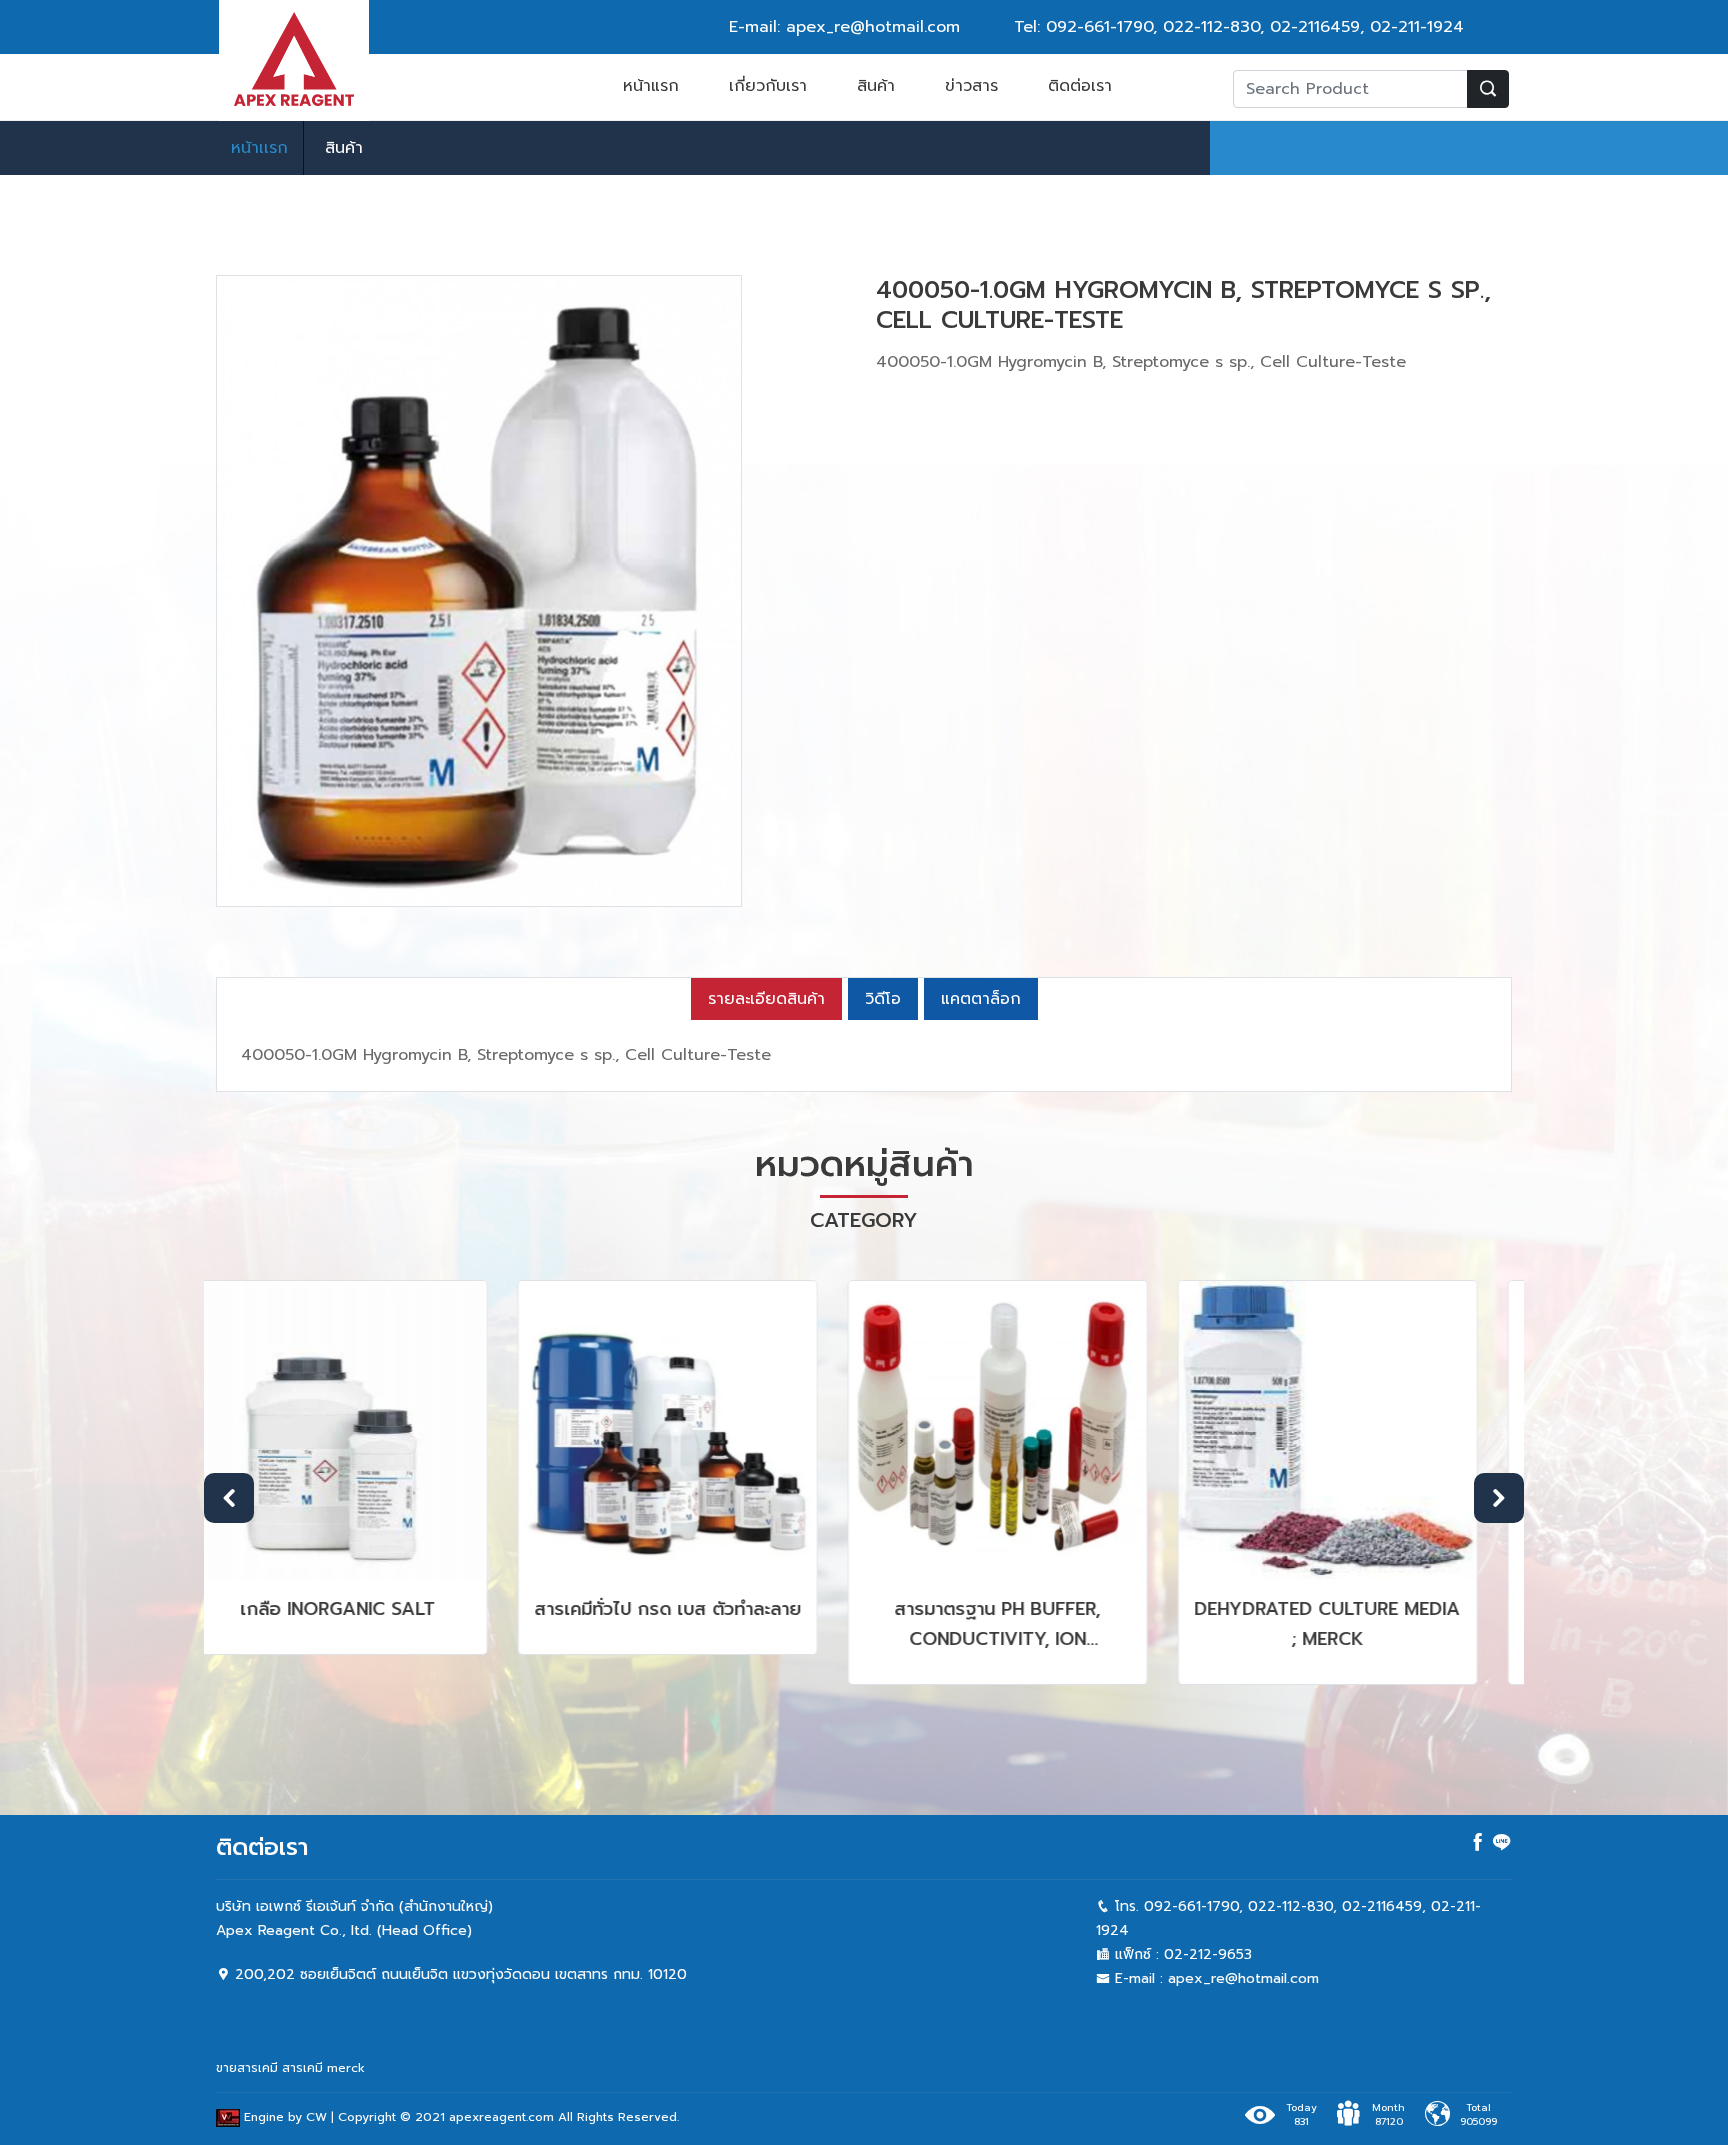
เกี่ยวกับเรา (768, 86)
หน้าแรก (651, 86)
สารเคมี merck (323, 2068)
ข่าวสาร (971, 86)
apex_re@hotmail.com (1243, 1978)
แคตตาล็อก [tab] (981, 999)
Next (1499, 1498)
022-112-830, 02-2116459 (1261, 27)
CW (316, 2117)
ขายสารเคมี (247, 2068)
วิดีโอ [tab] (883, 999)
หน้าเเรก (259, 148)
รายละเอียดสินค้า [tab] (766, 999)
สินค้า (876, 86)
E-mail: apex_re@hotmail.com (844, 27)
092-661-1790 (1099, 27)
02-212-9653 (1208, 1954)
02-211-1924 (1417, 27)
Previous (229, 1498)
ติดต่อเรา (1080, 86)
